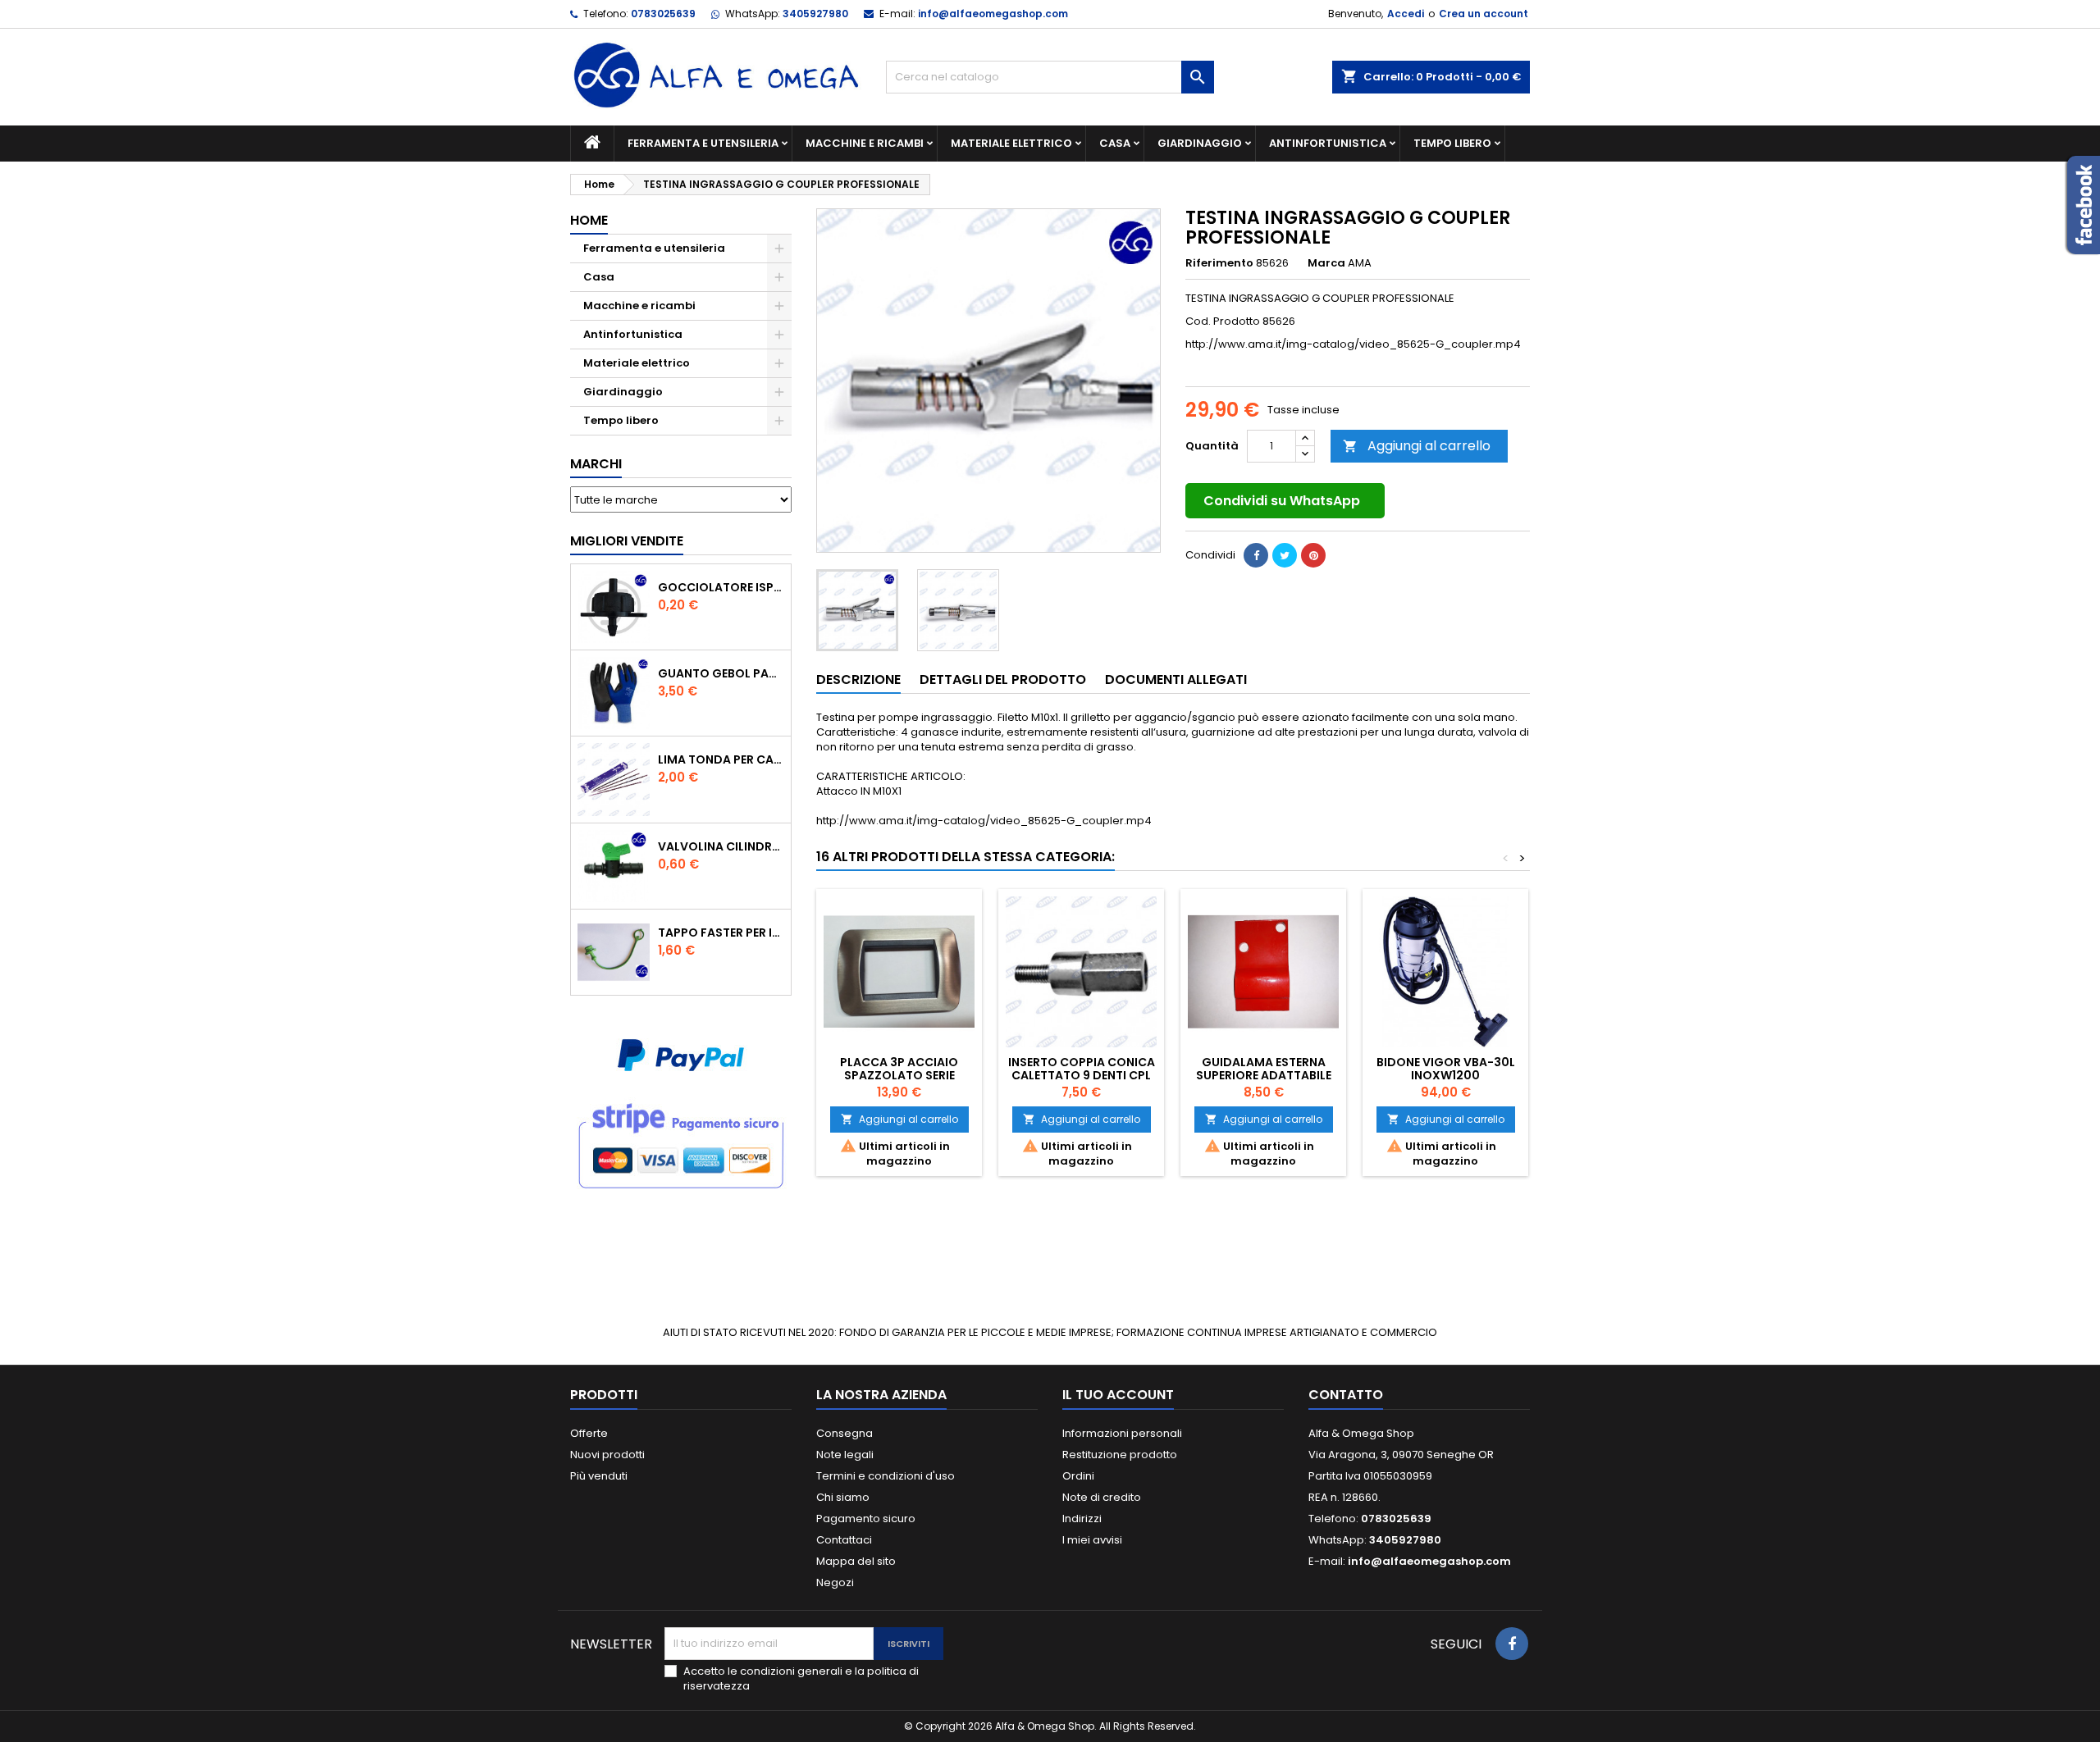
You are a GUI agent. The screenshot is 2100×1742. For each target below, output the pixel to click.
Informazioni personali (1122, 1433)
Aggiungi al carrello (1417, 446)
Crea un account (1484, 14)
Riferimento (1219, 263)
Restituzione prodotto (1120, 1455)
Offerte (589, 1433)
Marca (1326, 263)
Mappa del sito (856, 1561)
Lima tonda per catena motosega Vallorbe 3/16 (721, 759)
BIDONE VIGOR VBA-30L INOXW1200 (1446, 1069)
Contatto (1346, 1395)
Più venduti (599, 1476)
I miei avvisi (1092, 1540)
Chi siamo (843, 1497)
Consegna (845, 1433)
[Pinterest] (1313, 555)
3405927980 (815, 14)
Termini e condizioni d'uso (886, 1476)
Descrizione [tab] (858, 679)
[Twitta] (1285, 555)
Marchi (596, 464)
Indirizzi (1082, 1519)
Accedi (1406, 14)
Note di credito (1102, 1497)
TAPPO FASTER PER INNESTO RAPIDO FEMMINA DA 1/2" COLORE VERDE (721, 933)
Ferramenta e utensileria (703, 143)
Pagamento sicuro (866, 1519)
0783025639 (663, 14)
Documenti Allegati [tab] (1176, 679)
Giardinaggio (1200, 143)
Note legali (845, 1455)
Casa (1115, 143)
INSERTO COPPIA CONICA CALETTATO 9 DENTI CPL (1082, 1069)
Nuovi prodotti (607, 1455)
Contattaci (844, 1540)
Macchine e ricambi (865, 143)
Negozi (835, 1582)
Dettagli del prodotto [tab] (1003, 679)
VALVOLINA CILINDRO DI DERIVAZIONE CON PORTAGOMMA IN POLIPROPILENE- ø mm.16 (721, 846)
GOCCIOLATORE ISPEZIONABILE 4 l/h (721, 587)
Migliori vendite (627, 541)
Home (589, 220)
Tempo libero (1452, 143)
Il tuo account (1118, 1395)
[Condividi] (1256, 555)
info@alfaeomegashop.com (993, 14)
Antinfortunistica (1328, 143)
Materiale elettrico (1011, 143)
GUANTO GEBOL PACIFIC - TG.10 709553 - (721, 673)
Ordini (1078, 1476)
